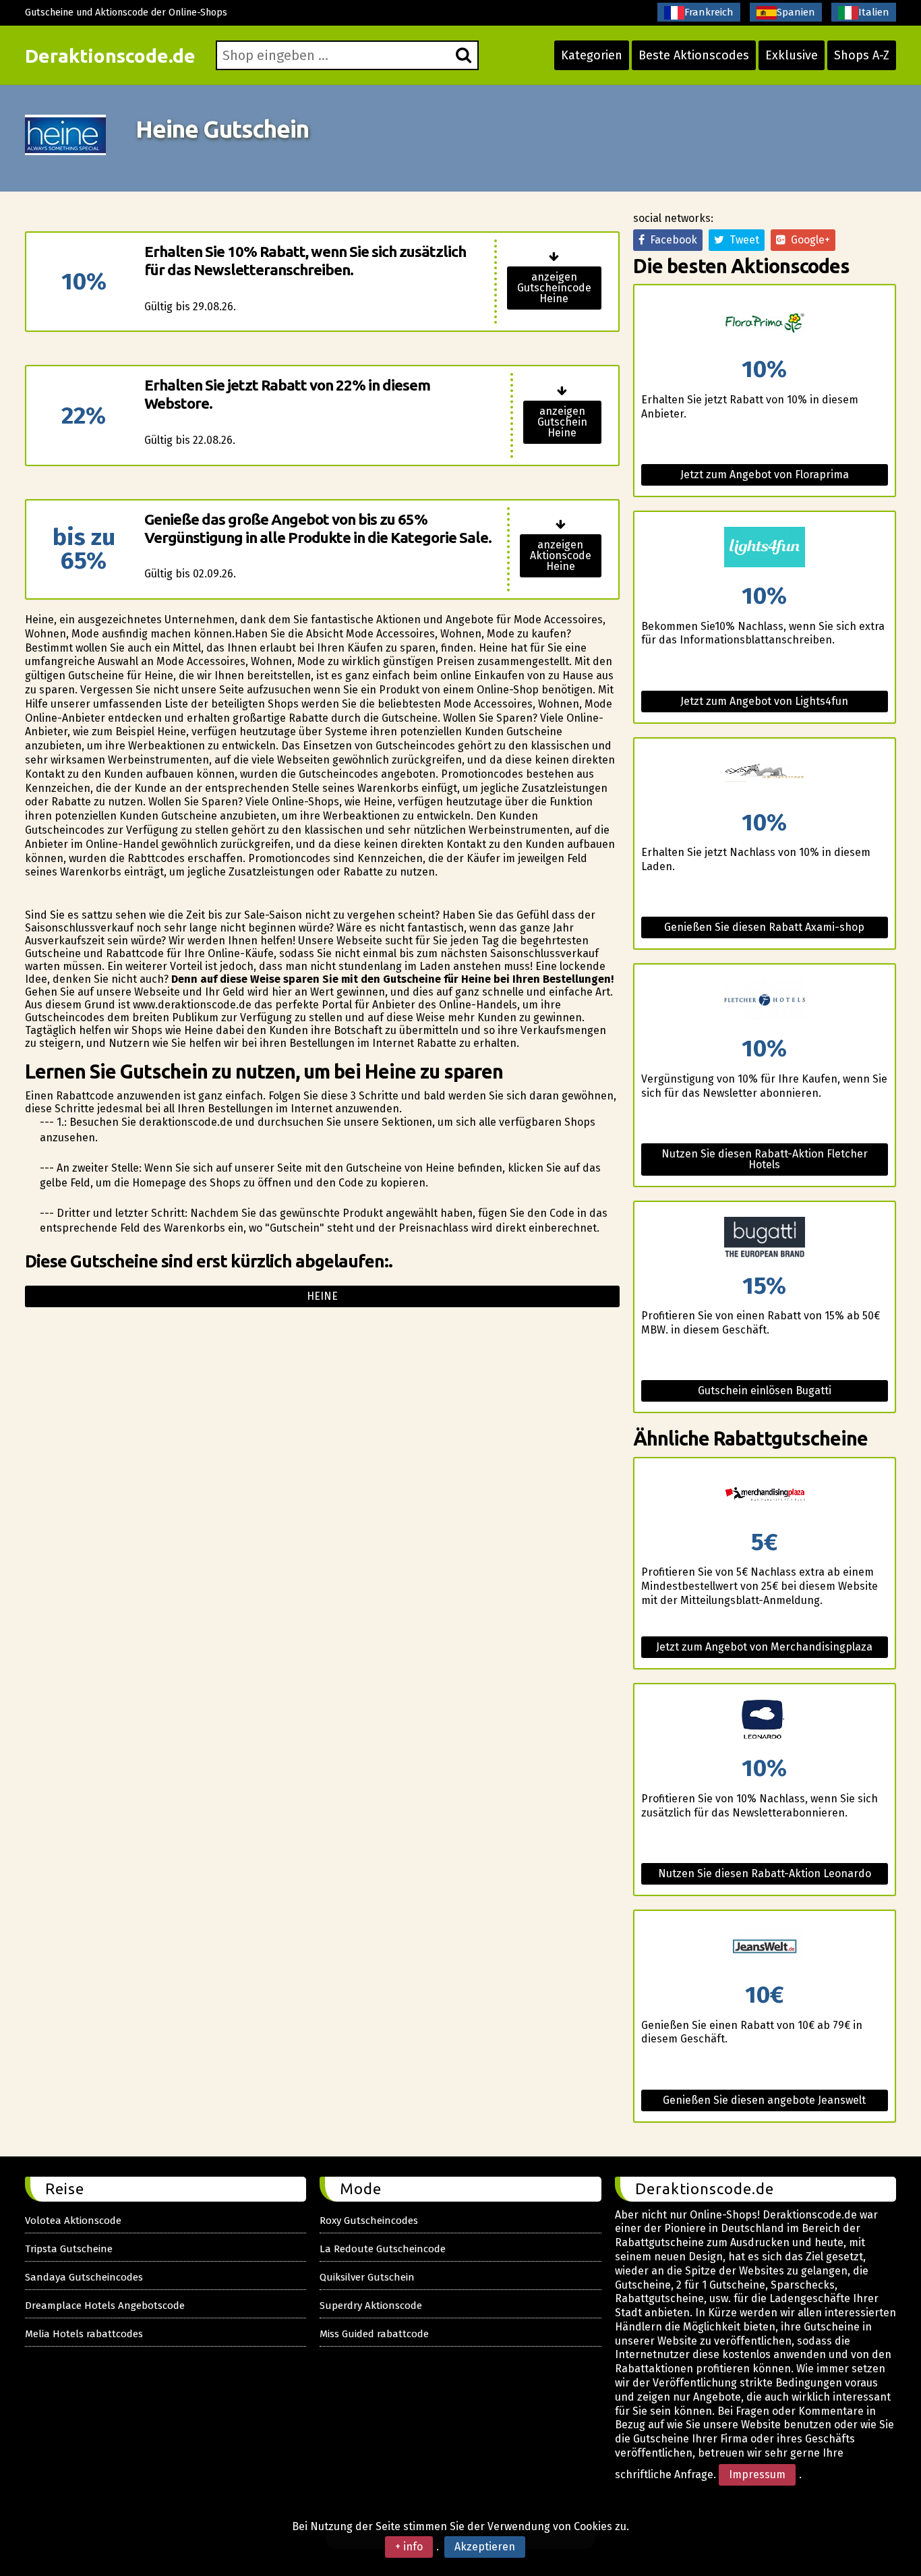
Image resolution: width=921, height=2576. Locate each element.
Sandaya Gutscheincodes (84, 2277)
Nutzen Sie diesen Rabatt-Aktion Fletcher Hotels (765, 1159)
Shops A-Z (862, 55)
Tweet (742, 240)
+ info (409, 2547)
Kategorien (592, 55)
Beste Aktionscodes (694, 55)
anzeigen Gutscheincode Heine (554, 288)
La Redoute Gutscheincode (383, 2249)
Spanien (796, 12)
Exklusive (792, 55)
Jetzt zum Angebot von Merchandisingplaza (764, 1647)
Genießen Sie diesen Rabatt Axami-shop (764, 927)
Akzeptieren (485, 2547)
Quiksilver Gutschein (367, 2277)
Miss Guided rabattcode (374, 2334)
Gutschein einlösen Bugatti (765, 1391)
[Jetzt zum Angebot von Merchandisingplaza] (765, 1494)
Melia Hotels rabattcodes (84, 2334)
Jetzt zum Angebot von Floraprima (765, 475)
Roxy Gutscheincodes (369, 2221)
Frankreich (709, 12)
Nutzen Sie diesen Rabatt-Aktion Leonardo (765, 1873)
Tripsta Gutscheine (69, 2249)
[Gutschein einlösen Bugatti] (765, 1238)
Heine (322, 1296)
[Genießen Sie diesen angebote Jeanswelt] (765, 1947)
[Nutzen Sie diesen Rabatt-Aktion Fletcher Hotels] (765, 1001)
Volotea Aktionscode (73, 2221)
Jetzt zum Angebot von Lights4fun (764, 701)
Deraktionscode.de (110, 56)
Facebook (671, 240)
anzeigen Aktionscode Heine (561, 555)
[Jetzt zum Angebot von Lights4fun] (765, 548)
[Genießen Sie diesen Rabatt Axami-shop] (765, 775)
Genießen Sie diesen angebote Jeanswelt (764, 2100)
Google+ (808, 240)
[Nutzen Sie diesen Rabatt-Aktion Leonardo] (765, 1720)
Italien (874, 12)
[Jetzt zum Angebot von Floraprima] (765, 321)
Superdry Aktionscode (371, 2306)
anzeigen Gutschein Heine (562, 422)
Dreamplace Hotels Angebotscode (105, 2306)
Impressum (757, 2474)
